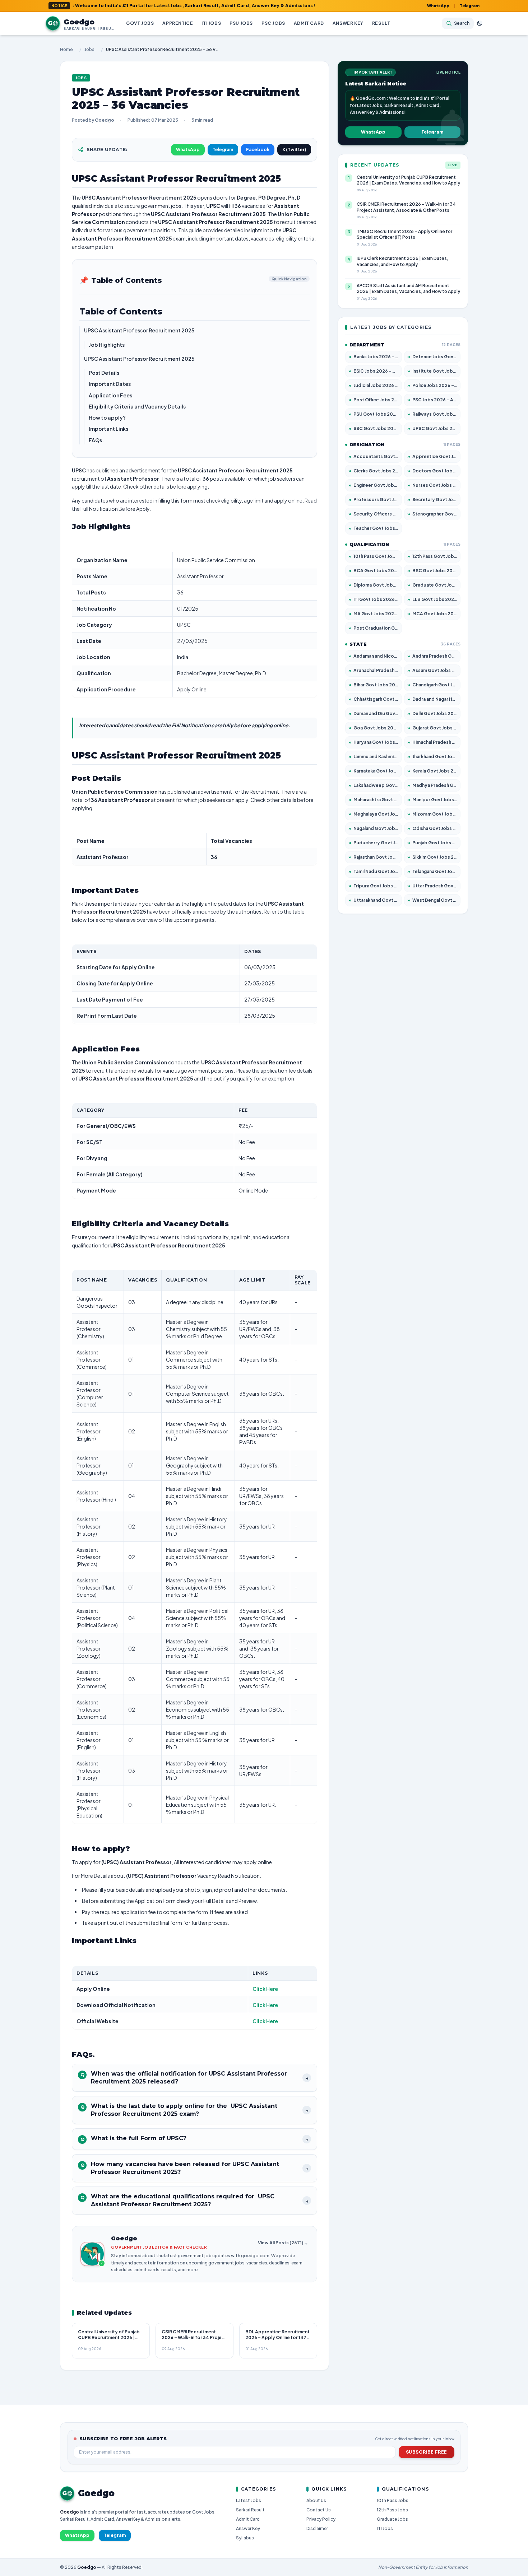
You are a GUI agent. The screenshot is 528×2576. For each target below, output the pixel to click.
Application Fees (110, 395)
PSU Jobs (241, 23)
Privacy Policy (321, 2519)
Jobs (89, 49)
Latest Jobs (249, 2500)
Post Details (104, 373)
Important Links (109, 429)
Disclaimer (317, 2528)
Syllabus (245, 2538)
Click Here (265, 1989)
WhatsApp (438, 6)
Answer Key (348, 23)
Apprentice (178, 23)
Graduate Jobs (392, 2519)
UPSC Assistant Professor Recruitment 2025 (139, 330)
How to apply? (107, 417)
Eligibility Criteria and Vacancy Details (137, 406)
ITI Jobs (211, 23)
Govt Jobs (140, 23)
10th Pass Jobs (393, 2500)
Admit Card (309, 23)
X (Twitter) (294, 150)
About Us (316, 2500)
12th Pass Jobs (392, 2510)
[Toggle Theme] (480, 23)
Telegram (470, 6)
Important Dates (110, 384)
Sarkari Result (250, 2510)
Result (381, 23)
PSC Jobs (273, 23)
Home (66, 49)
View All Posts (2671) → (283, 2243)
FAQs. (96, 440)
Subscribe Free (427, 2452)
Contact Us (319, 2510)
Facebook (258, 150)
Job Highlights (107, 345)
